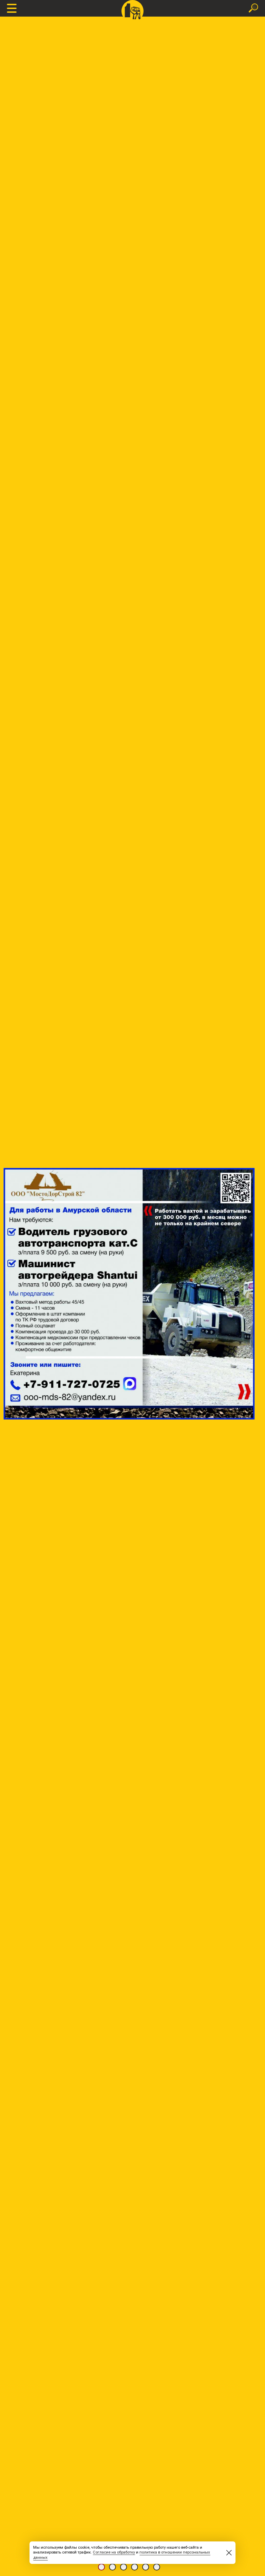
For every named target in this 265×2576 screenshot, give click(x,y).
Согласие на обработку (114, 2552)
